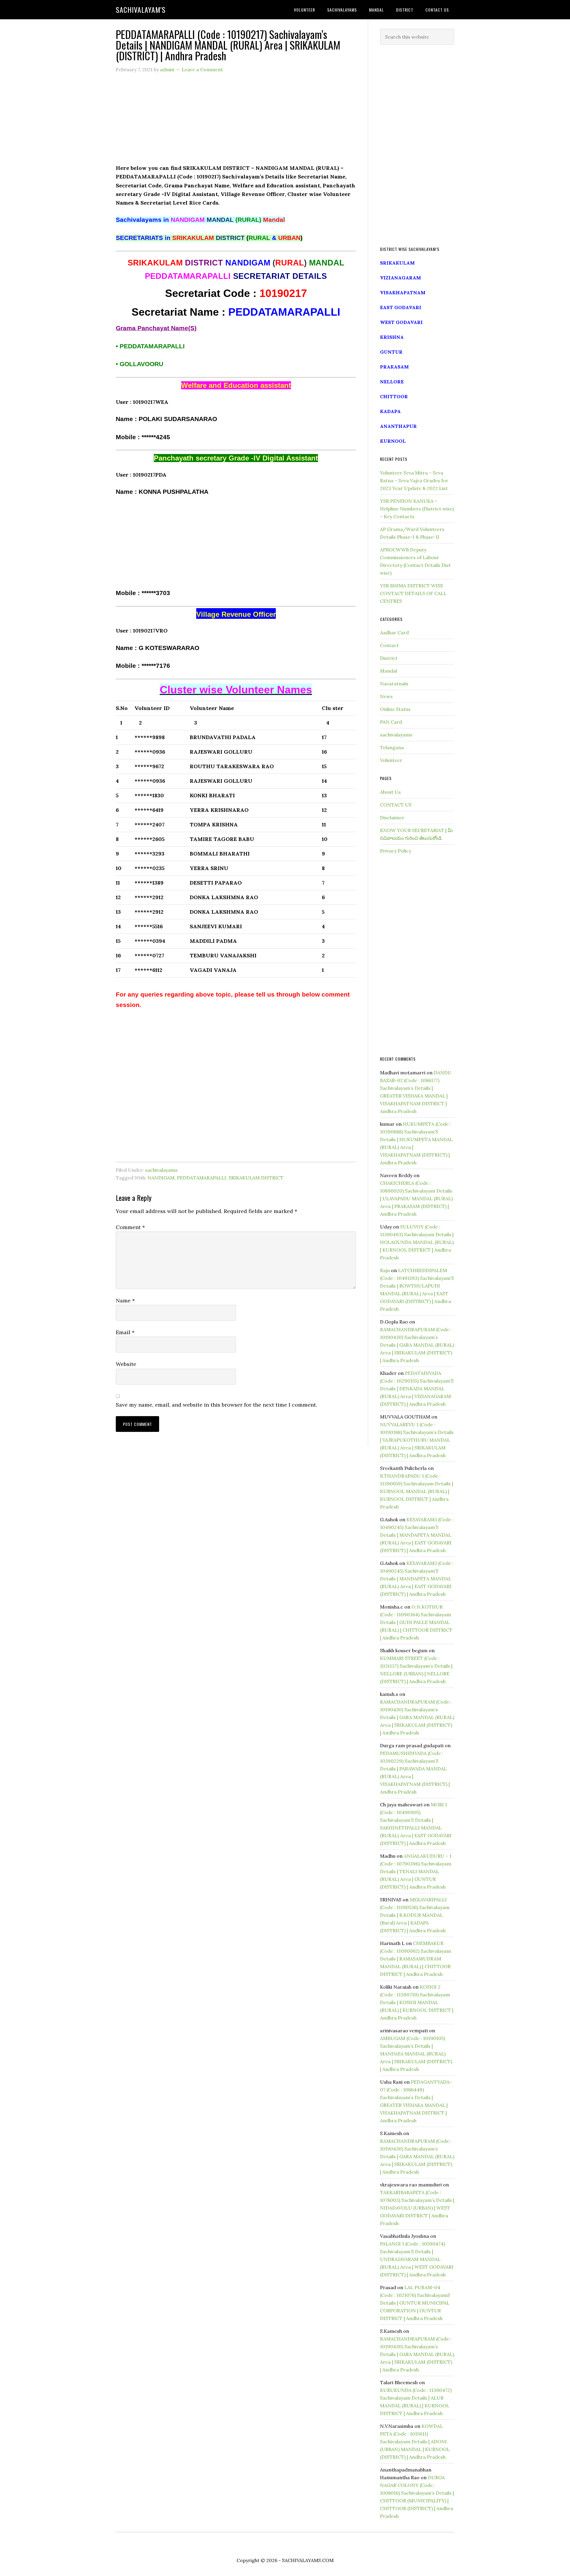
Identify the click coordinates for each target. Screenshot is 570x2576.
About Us (390, 792)
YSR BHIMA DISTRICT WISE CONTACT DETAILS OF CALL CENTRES (413, 593)
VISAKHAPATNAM (403, 292)
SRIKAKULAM (397, 263)
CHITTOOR (394, 396)
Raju (385, 1270)
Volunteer (391, 760)
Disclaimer (392, 817)
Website (126, 1364)
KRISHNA (392, 337)
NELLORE (392, 382)
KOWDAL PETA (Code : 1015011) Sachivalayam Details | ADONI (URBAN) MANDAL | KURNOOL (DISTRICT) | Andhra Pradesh (415, 2441)
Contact (389, 645)
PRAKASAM (394, 367)
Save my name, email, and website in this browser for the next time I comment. (216, 1405)
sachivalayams (161, 1170)
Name (125, 1300)
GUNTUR (391, 352)
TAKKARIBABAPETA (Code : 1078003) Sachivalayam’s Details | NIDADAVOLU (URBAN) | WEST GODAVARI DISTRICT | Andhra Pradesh (417, 2208)
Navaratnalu (394, 684)
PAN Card (391, 722)
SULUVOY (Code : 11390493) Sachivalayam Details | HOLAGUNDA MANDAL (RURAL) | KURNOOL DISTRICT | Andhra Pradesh (417, 1242)
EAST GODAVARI (401, 307)
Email (125, 1332)
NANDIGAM (161, 1178)
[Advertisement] (236, 122)
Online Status (395, 709)
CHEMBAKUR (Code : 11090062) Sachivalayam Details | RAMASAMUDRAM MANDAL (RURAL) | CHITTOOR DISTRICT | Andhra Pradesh (415, 1959)
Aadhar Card (394, 632)
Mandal (388, 671)
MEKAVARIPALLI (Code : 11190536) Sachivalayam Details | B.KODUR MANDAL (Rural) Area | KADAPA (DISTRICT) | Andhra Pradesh (415, 1915)
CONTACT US (396, 805)
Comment (130, 1227)
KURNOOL (393, 441)
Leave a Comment (202, 69)
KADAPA (390, 411)
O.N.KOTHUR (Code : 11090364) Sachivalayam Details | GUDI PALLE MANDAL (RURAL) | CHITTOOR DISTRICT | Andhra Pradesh (416, 1622)
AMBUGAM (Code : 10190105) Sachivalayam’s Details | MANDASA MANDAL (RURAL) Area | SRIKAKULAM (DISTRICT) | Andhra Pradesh (416, 2054)
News (386, 696)
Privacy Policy (396, 851)
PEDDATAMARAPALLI (202, 1178)
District (389, 658)
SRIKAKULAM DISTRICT (256, 1178)
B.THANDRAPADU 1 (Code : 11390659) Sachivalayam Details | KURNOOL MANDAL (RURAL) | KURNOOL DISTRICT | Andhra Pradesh (417, 1491)
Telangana (392, 747)
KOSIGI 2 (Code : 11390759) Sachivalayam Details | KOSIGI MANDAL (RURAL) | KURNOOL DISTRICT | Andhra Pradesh (417, 2002)
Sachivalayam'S (141, 10)
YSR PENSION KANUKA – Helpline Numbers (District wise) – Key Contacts (417, 509)
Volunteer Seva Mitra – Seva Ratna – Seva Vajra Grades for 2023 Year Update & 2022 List (414, 480)
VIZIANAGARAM (400, 278)
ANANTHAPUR (398, 426)
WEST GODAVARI (401, 322)
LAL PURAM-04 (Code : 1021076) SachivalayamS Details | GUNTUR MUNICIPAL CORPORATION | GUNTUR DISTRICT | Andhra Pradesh (415, 2303)
